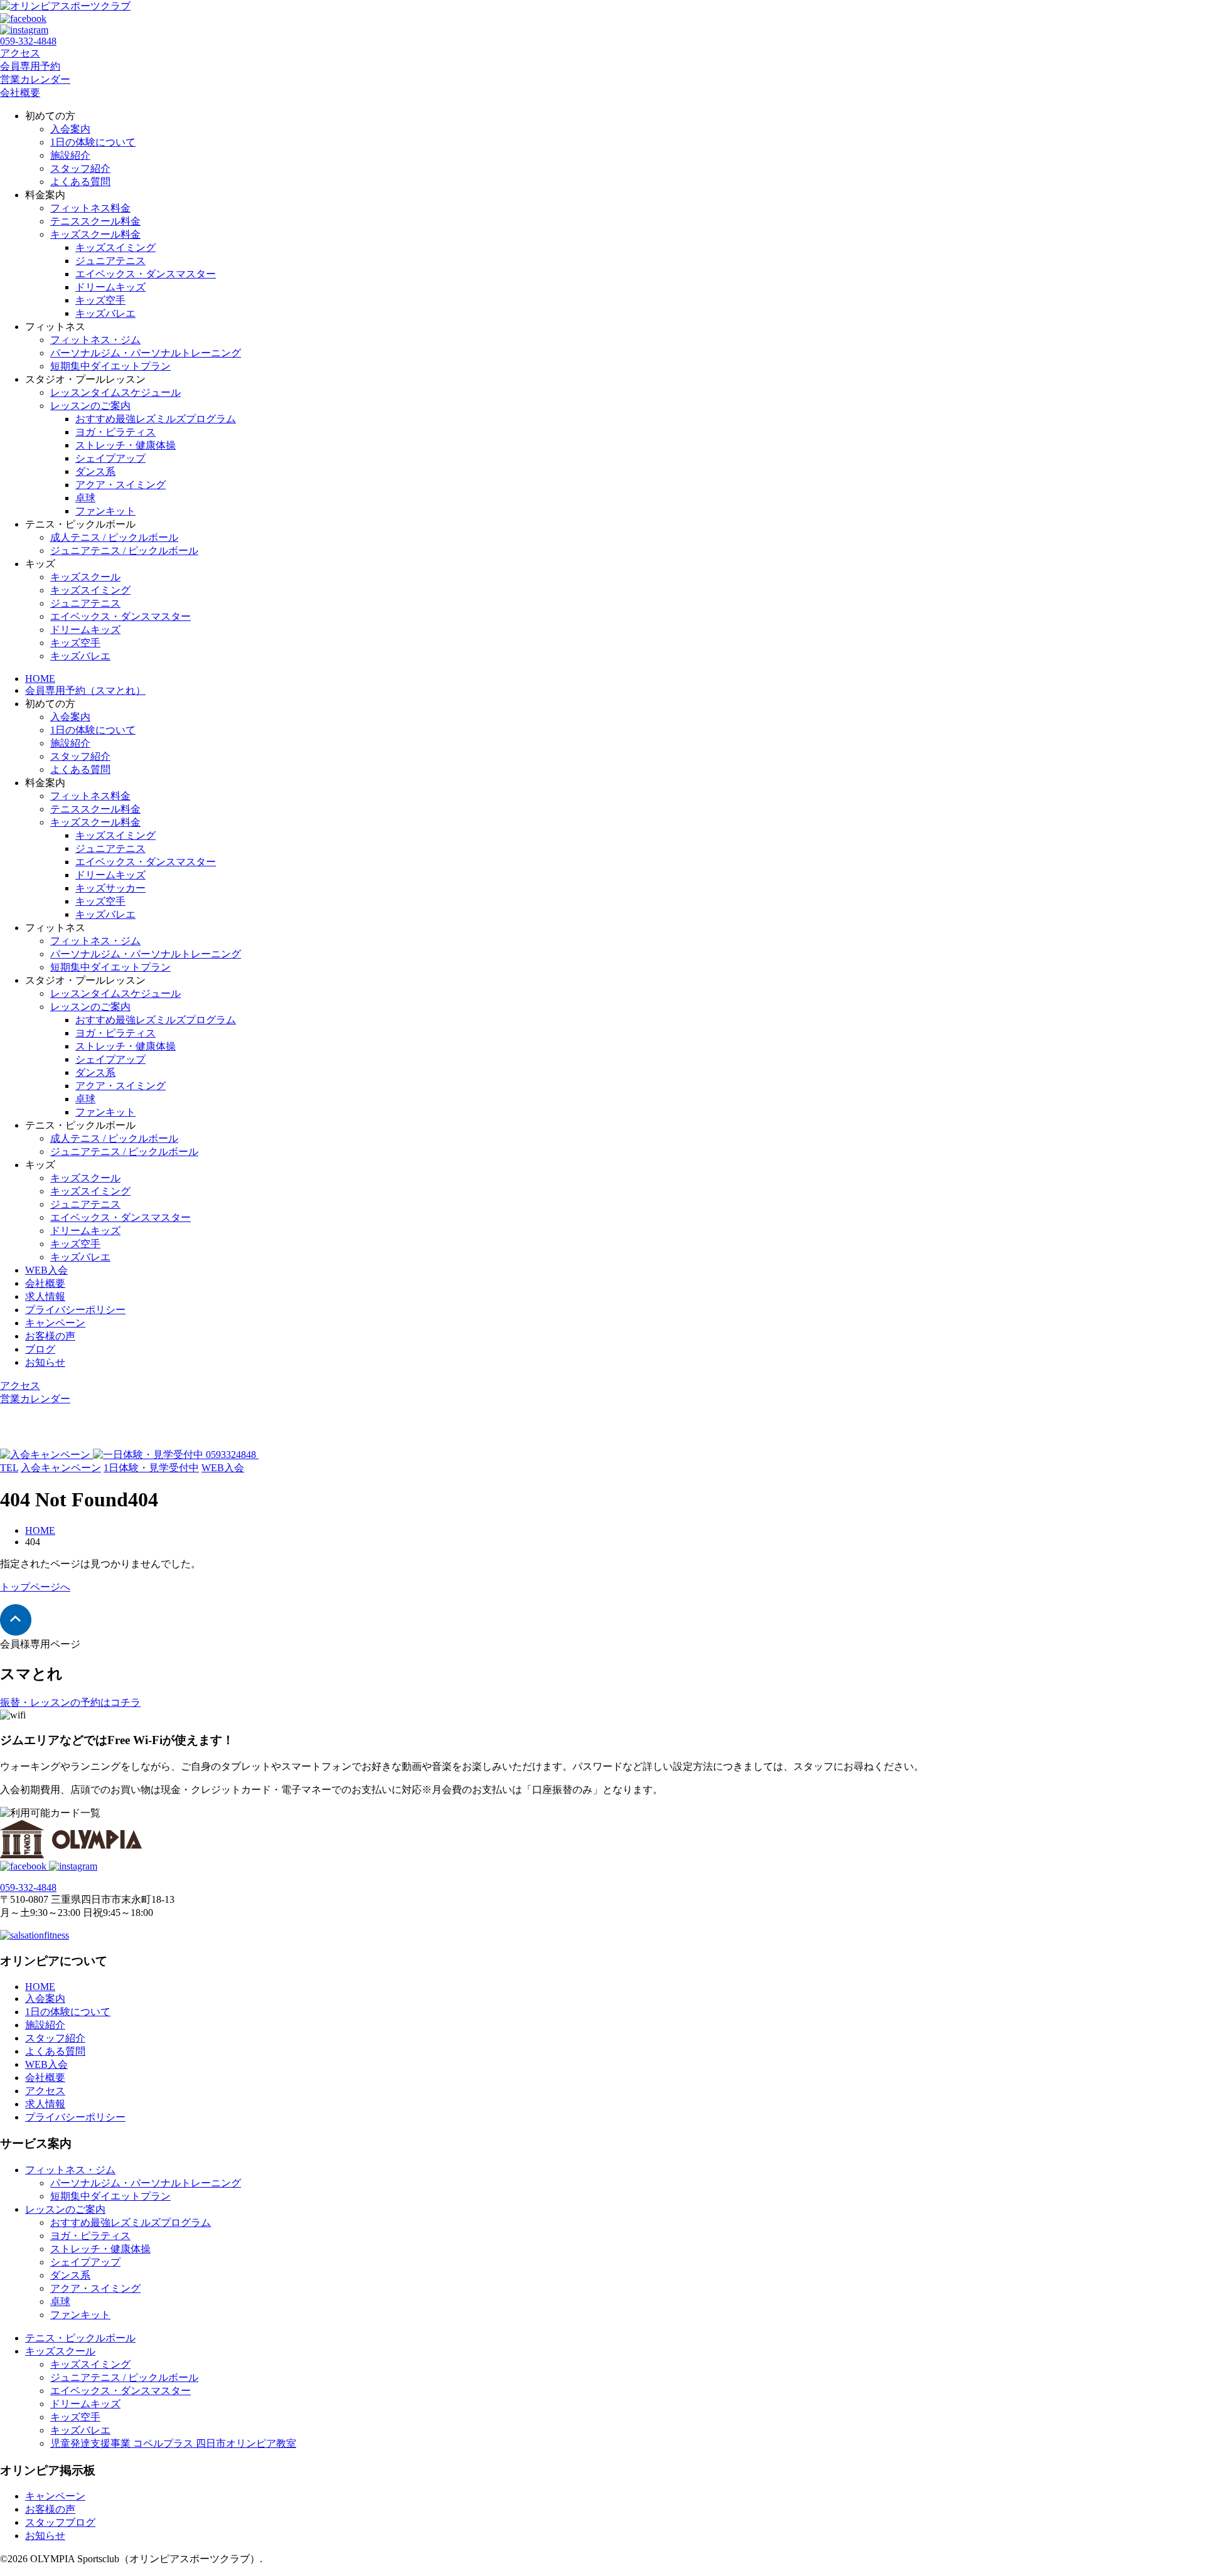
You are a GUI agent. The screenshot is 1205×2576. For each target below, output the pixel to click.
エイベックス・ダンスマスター (146, 274)
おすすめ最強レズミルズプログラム (156, 419)
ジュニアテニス (110, 261)
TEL (9, 1468)
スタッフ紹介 (80, 168)
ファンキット (105, 511)
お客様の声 (50, 1336)
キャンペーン (55, 1323)
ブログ (40, 1349)
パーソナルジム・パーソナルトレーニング (146, 353)
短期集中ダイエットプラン (110, 366)
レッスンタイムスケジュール (115, 392)
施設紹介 (70, 155)
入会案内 (70, 129)
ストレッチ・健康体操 (126, 445)
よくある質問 (80, 182)
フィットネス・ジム (95, 340)
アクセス (20, 53)
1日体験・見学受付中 (151, 1468)
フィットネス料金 (90, 208)
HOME (40, 679)
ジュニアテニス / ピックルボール (124, 551)
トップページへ (35, 1587)
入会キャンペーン (61, 1468)
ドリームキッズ (110, 287)
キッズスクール (85, 577)
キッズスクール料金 (95, 234)
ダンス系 (95, 471)
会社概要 (20, 93)
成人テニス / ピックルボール (114, 537)
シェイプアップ (110, 458)
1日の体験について (93, 142)
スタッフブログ (60, 2522)
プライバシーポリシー (75, 1310)
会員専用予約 (30, 66)
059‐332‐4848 (28, 41)
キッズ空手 (100, 300)
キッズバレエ (105, 313)
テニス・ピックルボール (80, 2338)
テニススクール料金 (95, 221)
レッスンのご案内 (90, 406)
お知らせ (45, 1362)
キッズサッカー (110, 888)
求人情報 (45, 1296)
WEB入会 (46, 1270)
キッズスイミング (115, 247)
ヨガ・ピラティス (115, 432)
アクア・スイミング (120, 485)
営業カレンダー (35, 79)
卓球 (85, 498)
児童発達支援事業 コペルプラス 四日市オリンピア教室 (173, 2443)
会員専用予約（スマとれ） (85, 690)
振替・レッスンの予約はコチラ (70, 1702)
